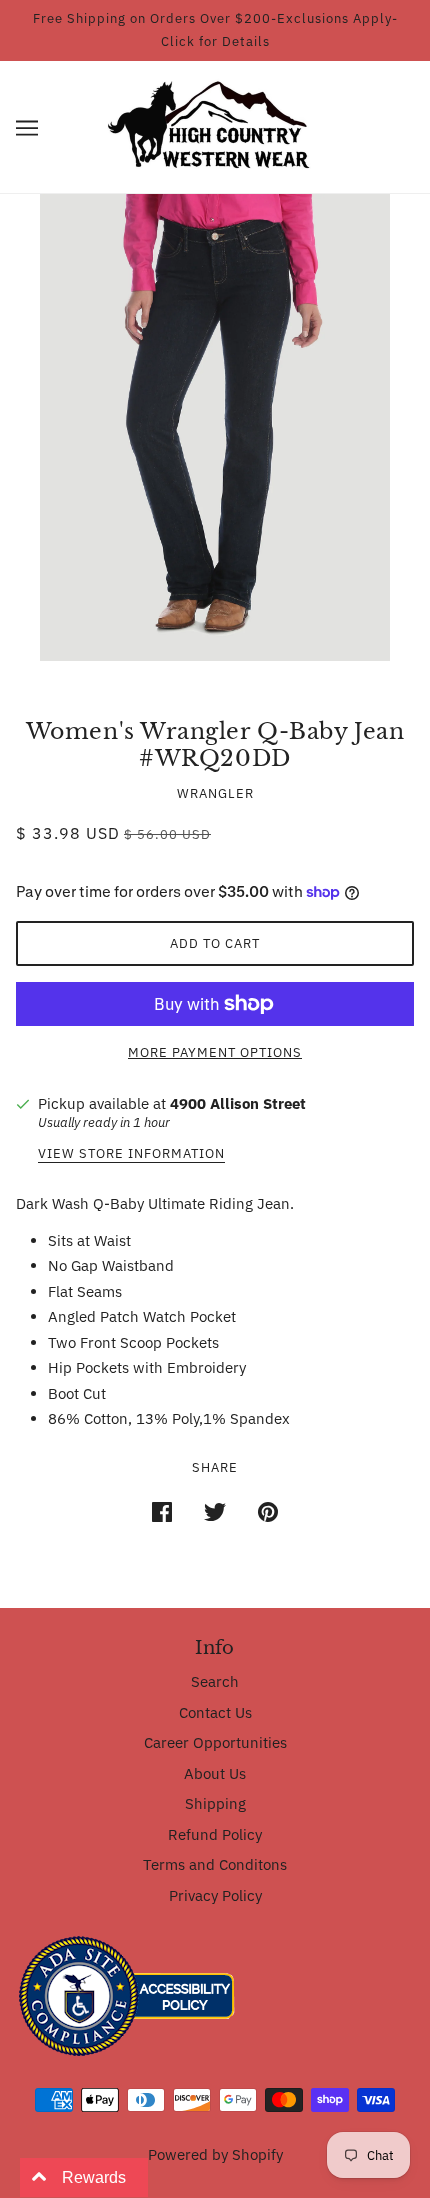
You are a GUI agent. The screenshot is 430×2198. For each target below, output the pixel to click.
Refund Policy (215, 1834)
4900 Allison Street (238, 1103)
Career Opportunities (215, 1742)
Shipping (215, 1803)
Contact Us (215, 1712)
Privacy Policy (215, 1895)
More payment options (215, 1052)
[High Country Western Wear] (215, 125)
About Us (215, 1773)
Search (215, 1681)
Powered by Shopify (215, 2154)
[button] (27, 127)
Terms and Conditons (215, 1864)
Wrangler (215, 793)
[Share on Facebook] (162, 1510)
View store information (131, 1154)
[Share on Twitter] (215, 1510)
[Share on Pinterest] (268, 1510)
